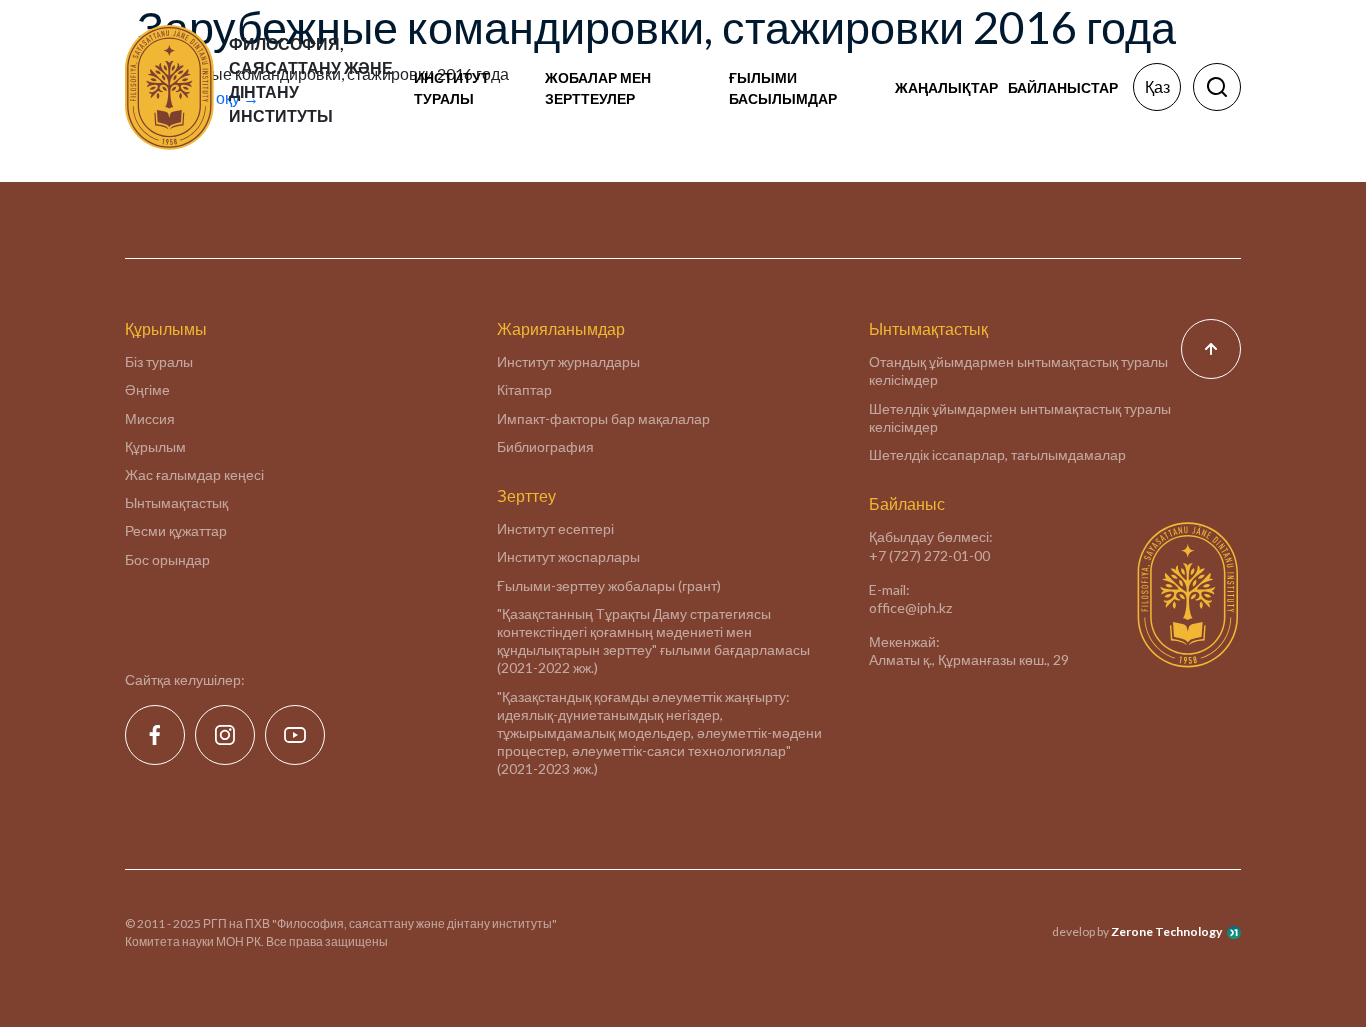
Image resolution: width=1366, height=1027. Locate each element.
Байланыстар (1063, 87)
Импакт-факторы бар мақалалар (603, 418)
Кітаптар (524, 389)
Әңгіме (147, 389)
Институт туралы (452, 88)
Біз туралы (159, 361)
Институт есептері (555, 528)
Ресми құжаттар (176, 530)
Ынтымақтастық (176, 502)
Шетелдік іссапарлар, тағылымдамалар (997, 454)
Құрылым (155, 446)
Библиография (545, 446)
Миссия (150, 418)
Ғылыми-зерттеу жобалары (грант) (609, 585)
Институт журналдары (568, 361)
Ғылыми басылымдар (783, 88)
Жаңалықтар (946, 87)
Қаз (1157, 86)
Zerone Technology (1166, 931)
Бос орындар (167, 559)
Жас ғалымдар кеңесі (194, 474)
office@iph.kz (910, 607)
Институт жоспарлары (568, 556)
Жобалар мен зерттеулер (598, 88)
